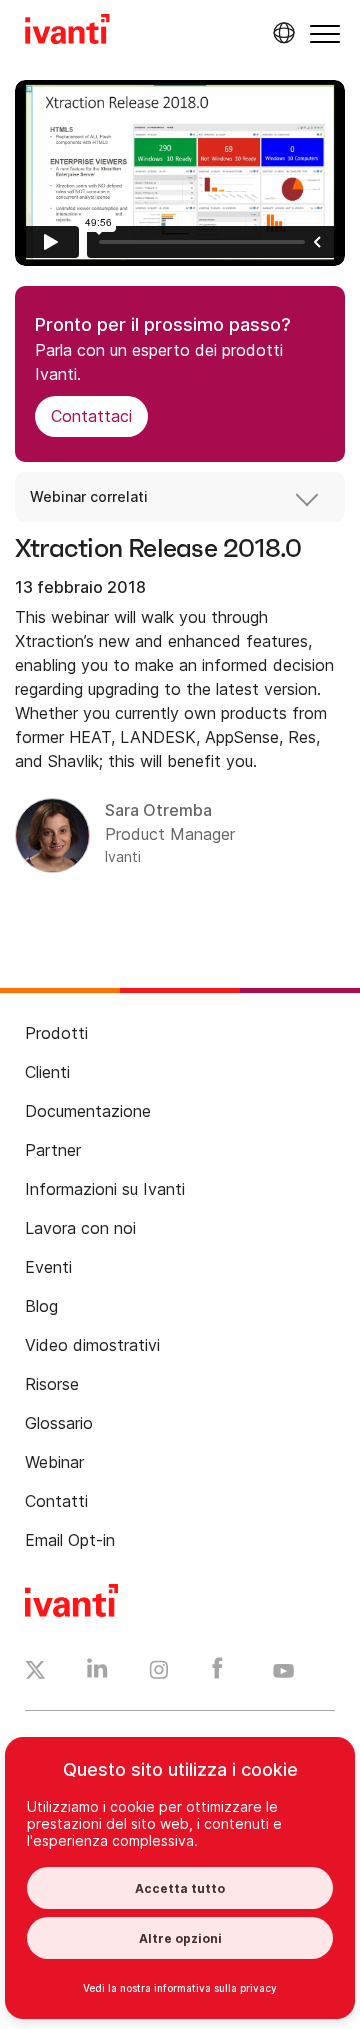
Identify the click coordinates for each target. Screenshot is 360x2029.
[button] (325, 33)
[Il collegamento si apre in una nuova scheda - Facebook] (217, 1673)
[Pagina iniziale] (67, 32)
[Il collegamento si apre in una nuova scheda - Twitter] (35, 1673)
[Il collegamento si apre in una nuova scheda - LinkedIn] (97, 1673)
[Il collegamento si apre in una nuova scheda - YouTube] (283, 1672)
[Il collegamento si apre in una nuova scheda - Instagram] (159, 1673)
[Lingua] (281, 33)
